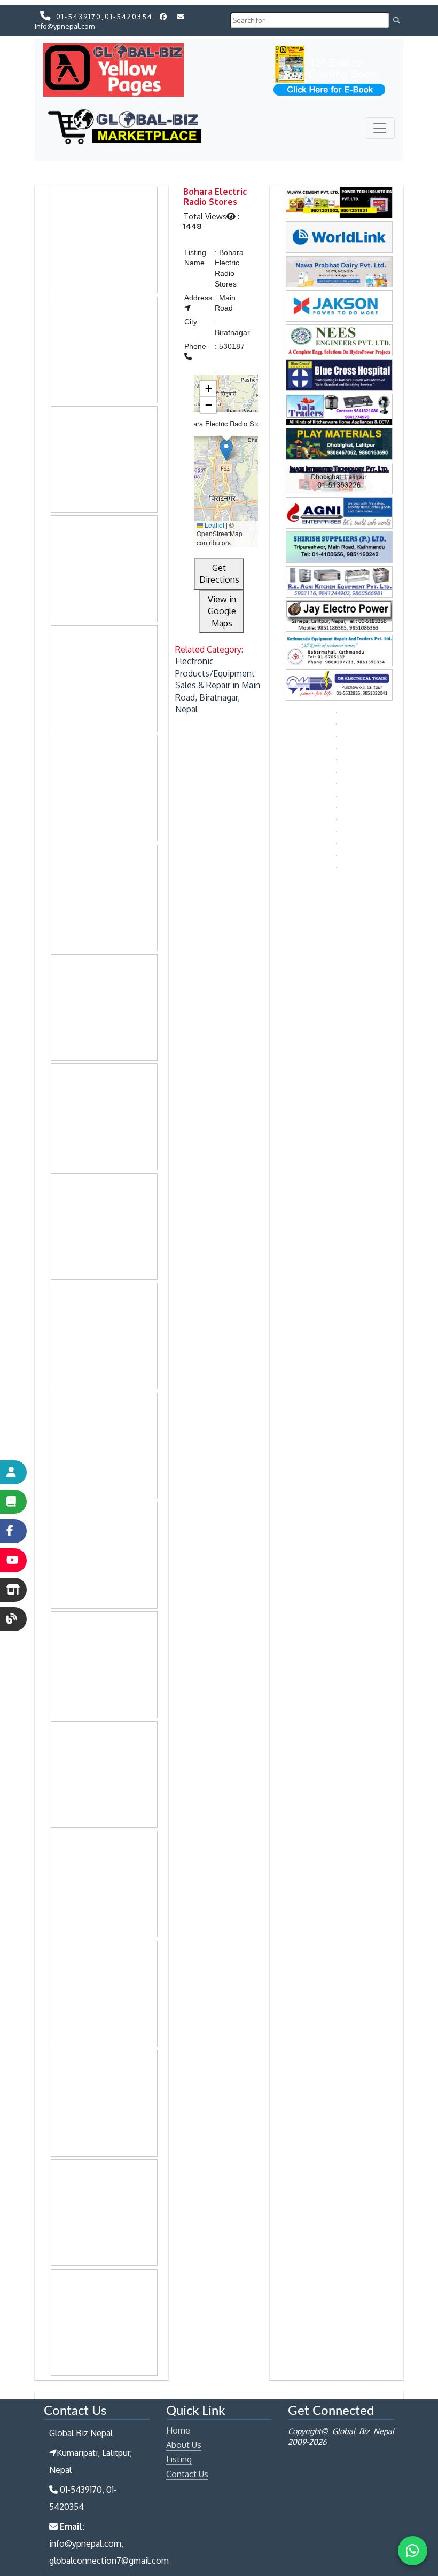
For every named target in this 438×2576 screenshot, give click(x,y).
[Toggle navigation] (380, 128)
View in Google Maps (222, 611)
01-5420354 (129, 17)
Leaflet (214, 525)
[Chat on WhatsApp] (413, 2551)
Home (178, 2430)
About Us (184, 2445)
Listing (179, 2459)
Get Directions (219, 574)
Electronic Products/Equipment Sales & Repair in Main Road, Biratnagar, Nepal (218, 685)
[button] (226, 450)
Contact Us (187, 2474)
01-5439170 (79, 17)
